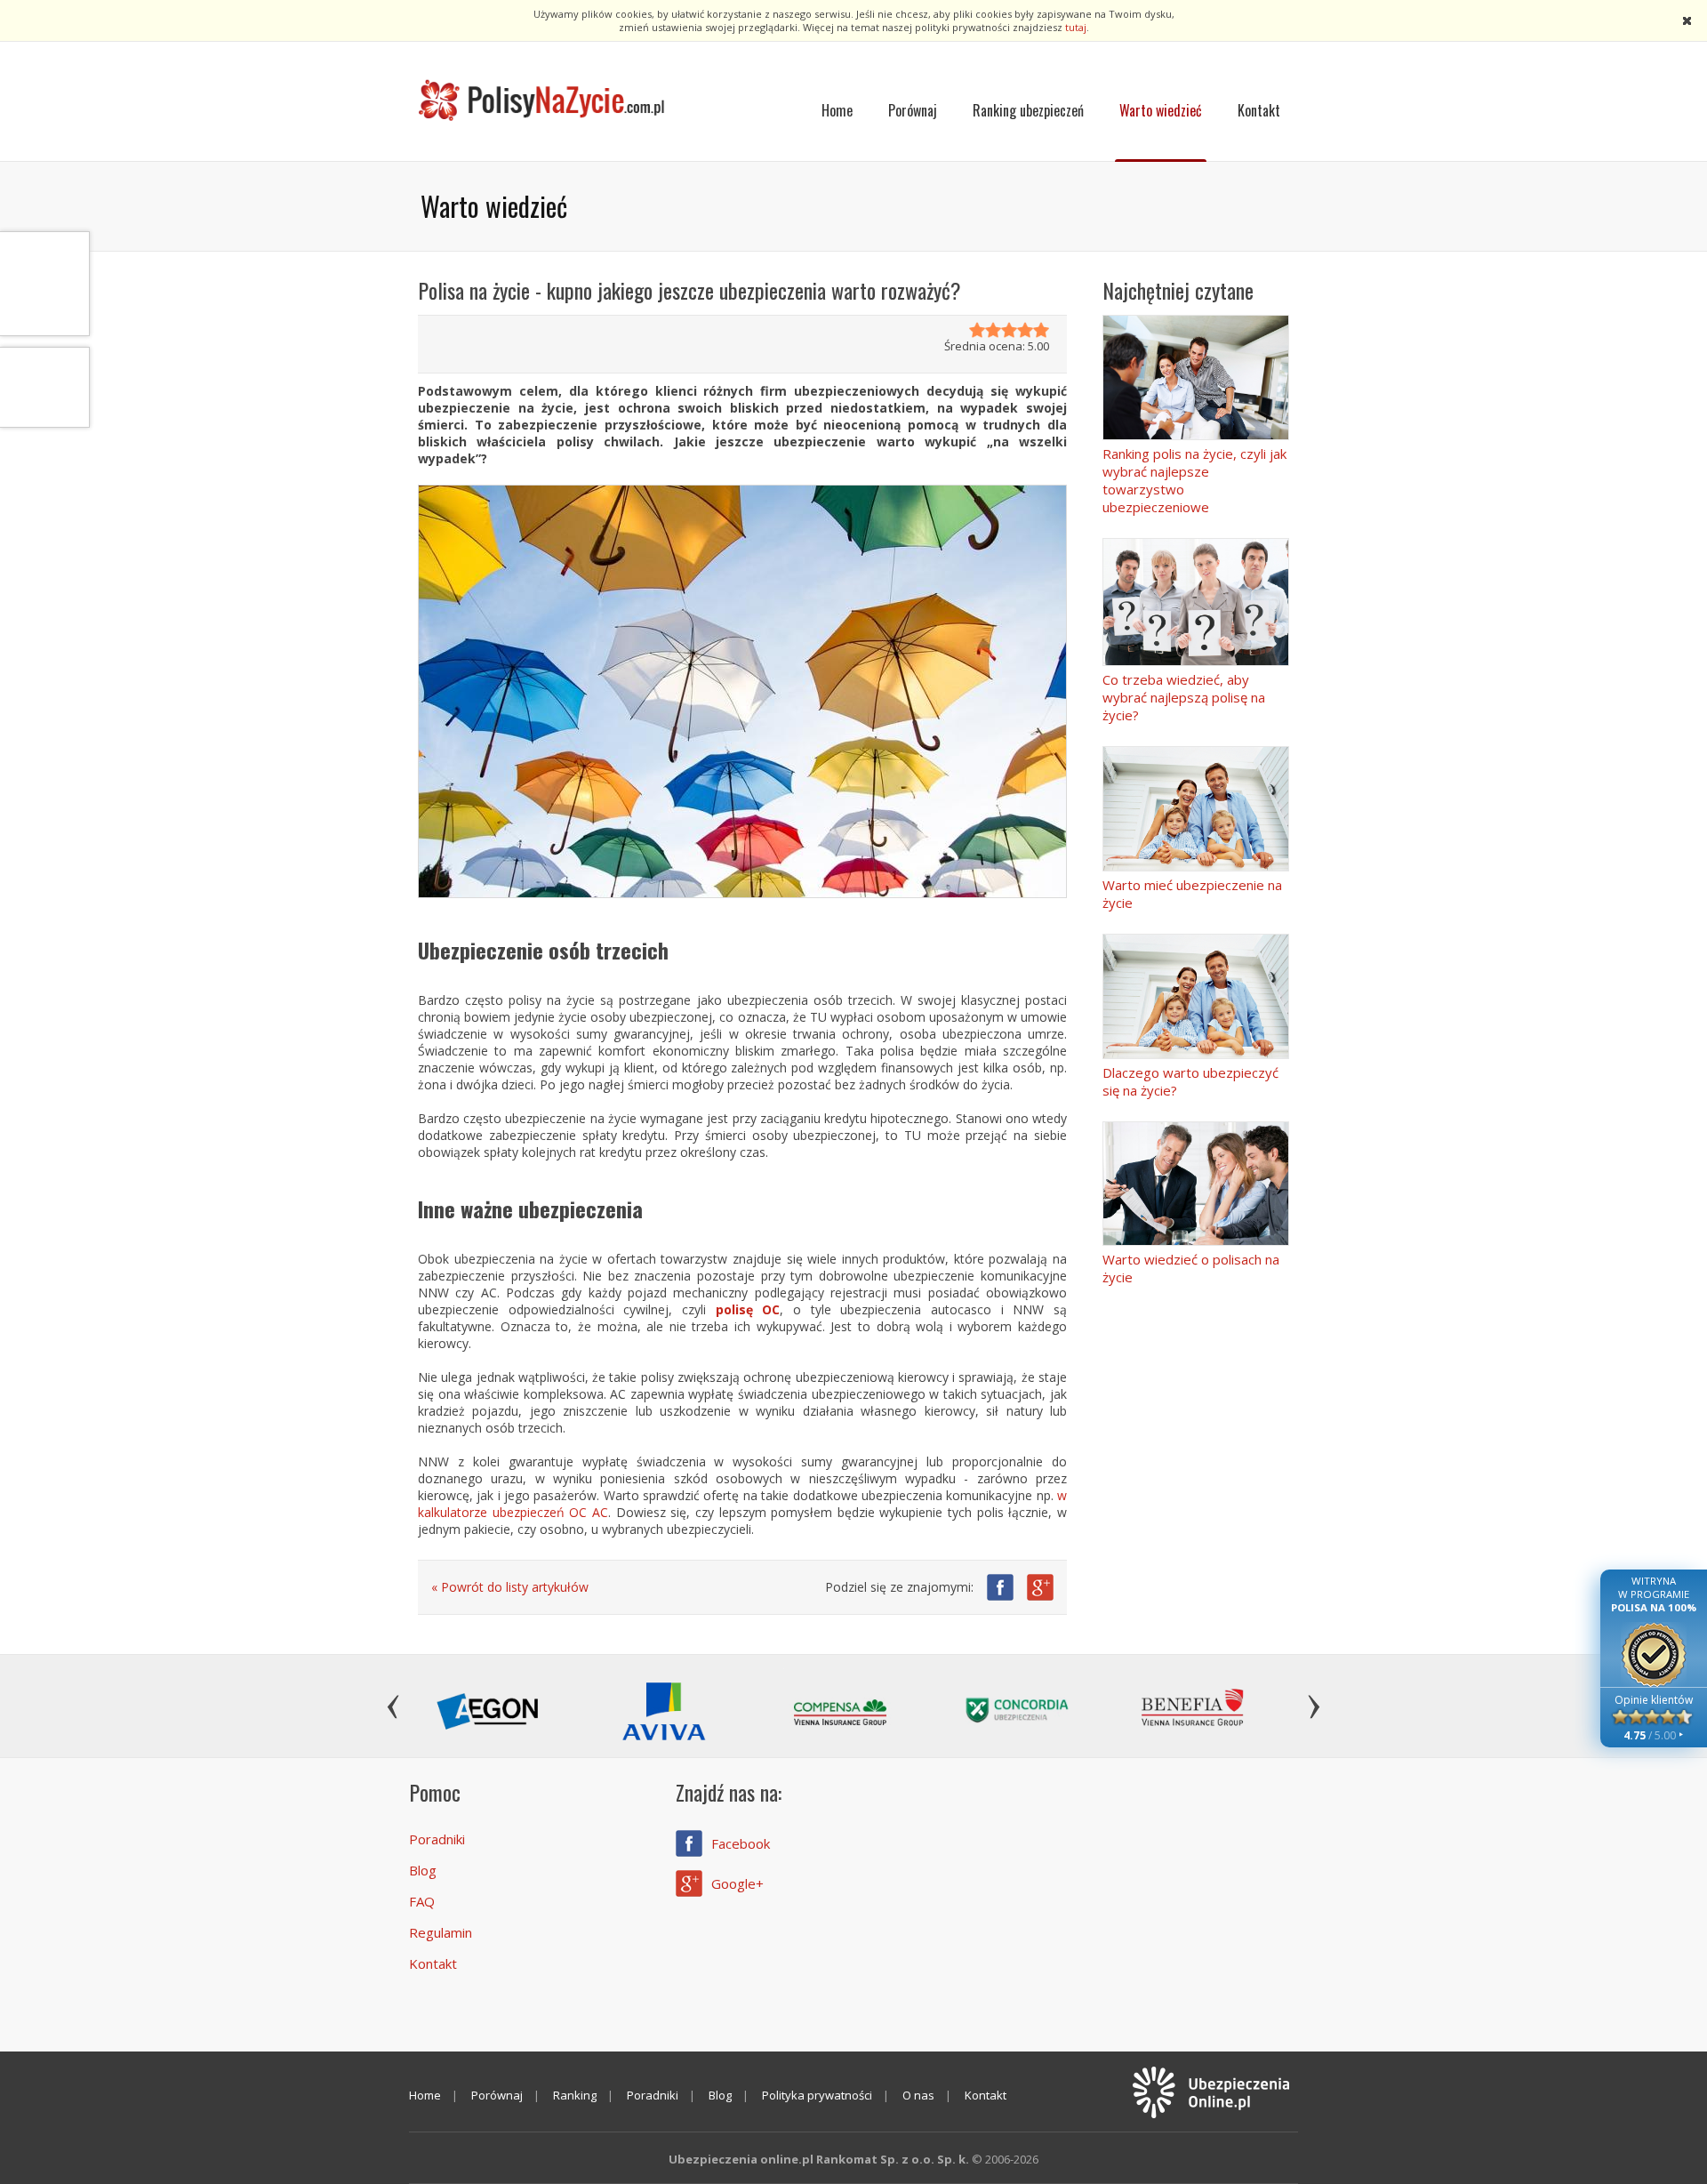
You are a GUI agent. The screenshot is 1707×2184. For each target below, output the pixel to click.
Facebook (741, 1843)
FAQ (422, 1901)
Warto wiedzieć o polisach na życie (1191, 1268)
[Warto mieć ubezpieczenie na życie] (1196, 809)
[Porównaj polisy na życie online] (542, 101)
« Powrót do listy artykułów (510, 1587)
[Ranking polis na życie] (1196, 377)
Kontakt (1259, 110)
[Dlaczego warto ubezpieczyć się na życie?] (1196, 996)
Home (837, 110)
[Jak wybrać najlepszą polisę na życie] (1196, 602)
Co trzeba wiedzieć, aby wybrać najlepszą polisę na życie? (1184, 697)
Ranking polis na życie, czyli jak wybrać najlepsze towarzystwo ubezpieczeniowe (1194, 480)
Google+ (737, 1883)
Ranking (575, 2095)
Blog (423, 1870)
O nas (918, 2095)
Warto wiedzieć (1161, 110)
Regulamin (441, 1932)
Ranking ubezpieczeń (1028, 110)
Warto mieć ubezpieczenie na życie (1192, 894)
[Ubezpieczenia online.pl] (1209, 2093)
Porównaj (913, 110)
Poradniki (437, 1839)
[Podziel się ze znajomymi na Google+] (1040, 1587)
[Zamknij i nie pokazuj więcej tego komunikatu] (1687, 22)
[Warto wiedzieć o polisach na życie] (1196, 1184)
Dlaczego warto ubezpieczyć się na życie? (1190, 1081)
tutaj (1076, 27)
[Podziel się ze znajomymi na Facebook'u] (1000, 1587)
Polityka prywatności (817, 2095)
